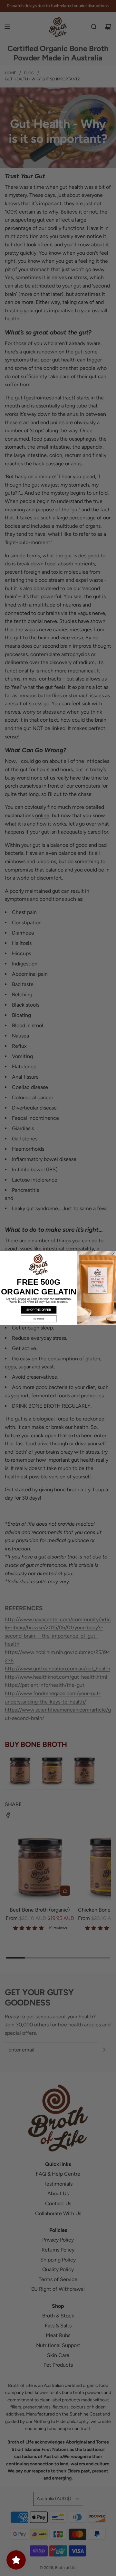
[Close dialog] (113, 1254)
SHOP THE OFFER (39, 1310)
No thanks (39, 1319)
